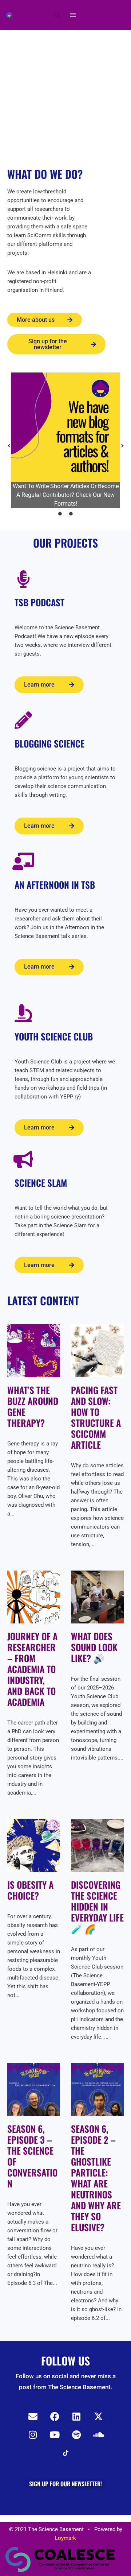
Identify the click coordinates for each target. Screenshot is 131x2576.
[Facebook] (55, 2417)
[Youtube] (55, 2435)
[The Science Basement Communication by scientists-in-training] (9, 15)
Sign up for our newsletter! (65, 2484)
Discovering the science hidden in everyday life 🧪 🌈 (97, 1906)
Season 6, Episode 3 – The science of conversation (32, 2156)
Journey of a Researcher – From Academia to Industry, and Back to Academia (32, 1669)
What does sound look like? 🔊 (94, 1647)
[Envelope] (33, 2417)
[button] (9, 446)
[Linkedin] (76, 2417)
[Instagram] (33, 2435)
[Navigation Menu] (73, 15)
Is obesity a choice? (30, 1890)
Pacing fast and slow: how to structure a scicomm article (96, 1417)
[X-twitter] (98, 2417)
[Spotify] (76, 2435)
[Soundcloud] (98, 2435)
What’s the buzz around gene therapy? (33, 1406)
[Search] (57, 15)
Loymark (65, 2538)
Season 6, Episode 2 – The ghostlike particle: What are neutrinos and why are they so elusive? (96, 2178)
